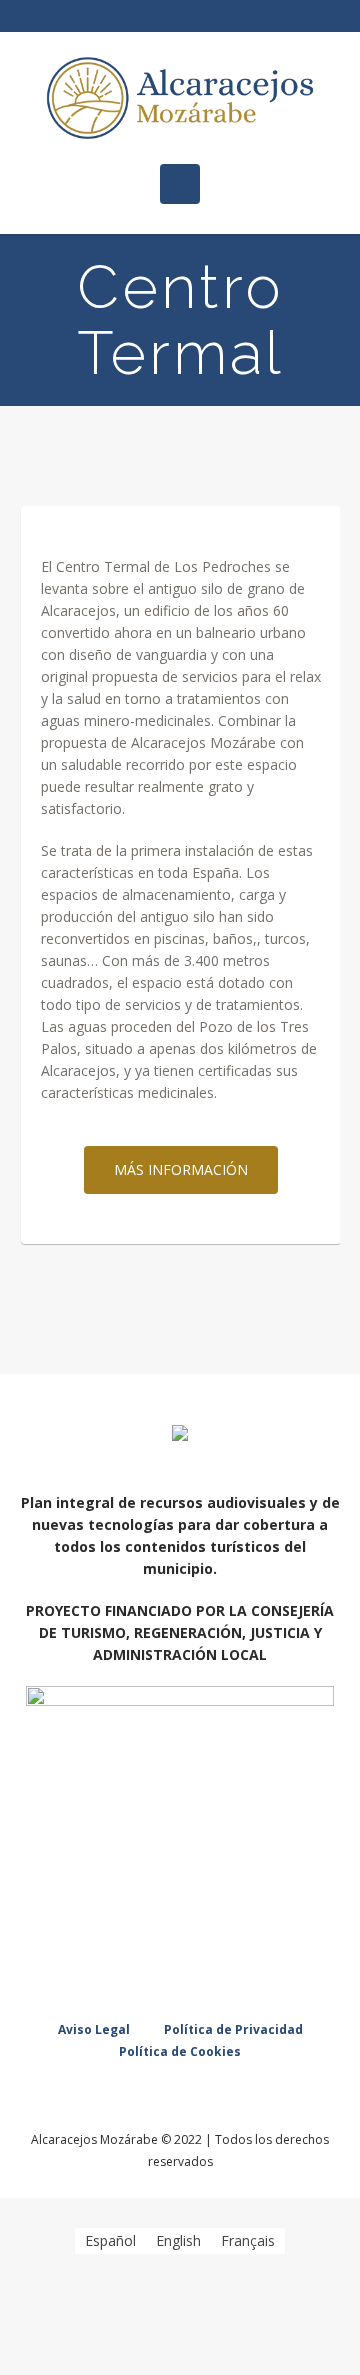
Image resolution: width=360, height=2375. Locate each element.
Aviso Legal (94, 2029)
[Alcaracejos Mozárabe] (180, 98)
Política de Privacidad (233, 2029)
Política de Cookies (180, 2051)
